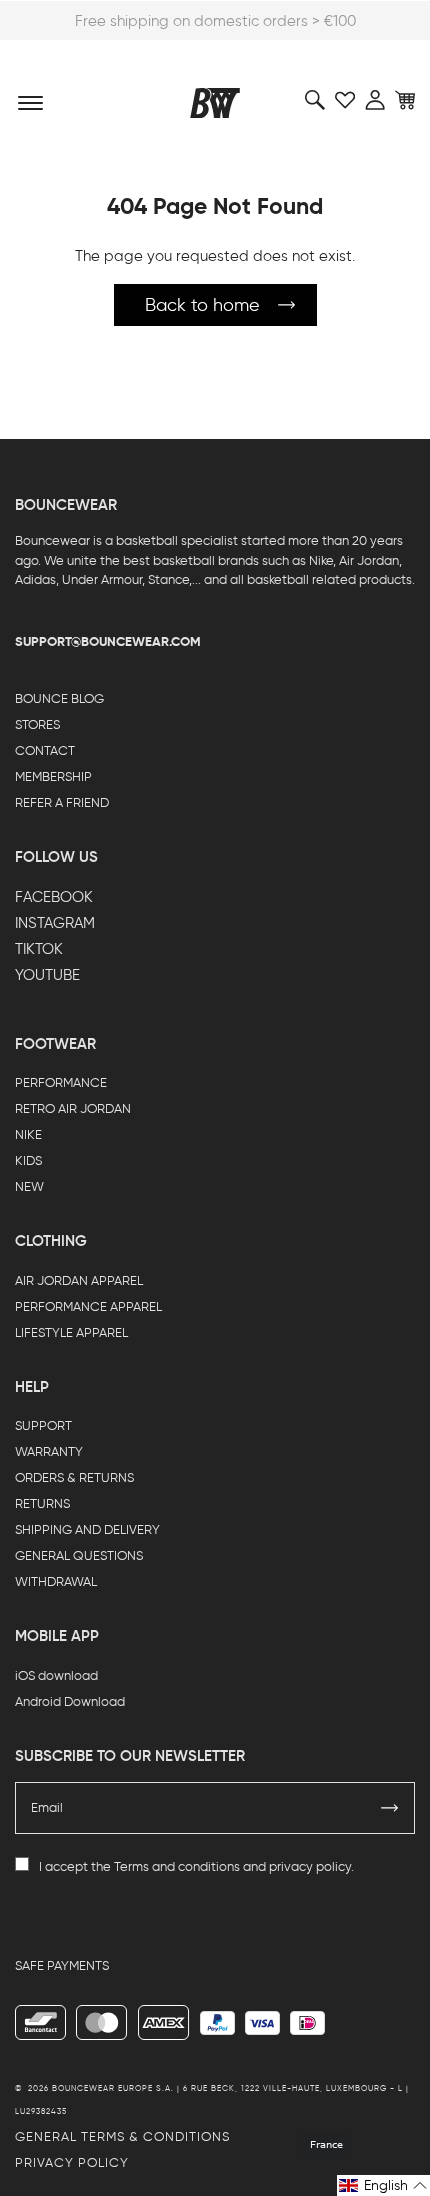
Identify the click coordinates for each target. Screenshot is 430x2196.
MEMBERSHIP (53, 776)
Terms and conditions (177, 1866)
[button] (383, 2185)
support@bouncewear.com (108, 641)
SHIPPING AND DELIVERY (87, 1529)
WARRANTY (49, 1451)
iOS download (56, 1675)
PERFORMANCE (61, 1082)
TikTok (39, 949)
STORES (37, 724)
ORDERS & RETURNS (74, 1477)
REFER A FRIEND (62, 802)
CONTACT (45, 750)
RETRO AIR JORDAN (73, 1108)
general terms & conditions (122, 2136)
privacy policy (310, 1866)
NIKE (28, 1134)
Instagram (55, 923)
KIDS (28, 1160)
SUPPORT (43, 1425)
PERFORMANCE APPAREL (88, 1306)
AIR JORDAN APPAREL (79, 1280)
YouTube (47, 975)
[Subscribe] (390, 1808)
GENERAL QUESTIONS (79, 1555)
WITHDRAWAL (56, 1581)
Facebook (54, 897)
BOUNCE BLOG (59, 698)
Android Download (70, 1701)
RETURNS (42, 1503)
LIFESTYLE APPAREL (71, 1332)
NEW (29, 1186)
